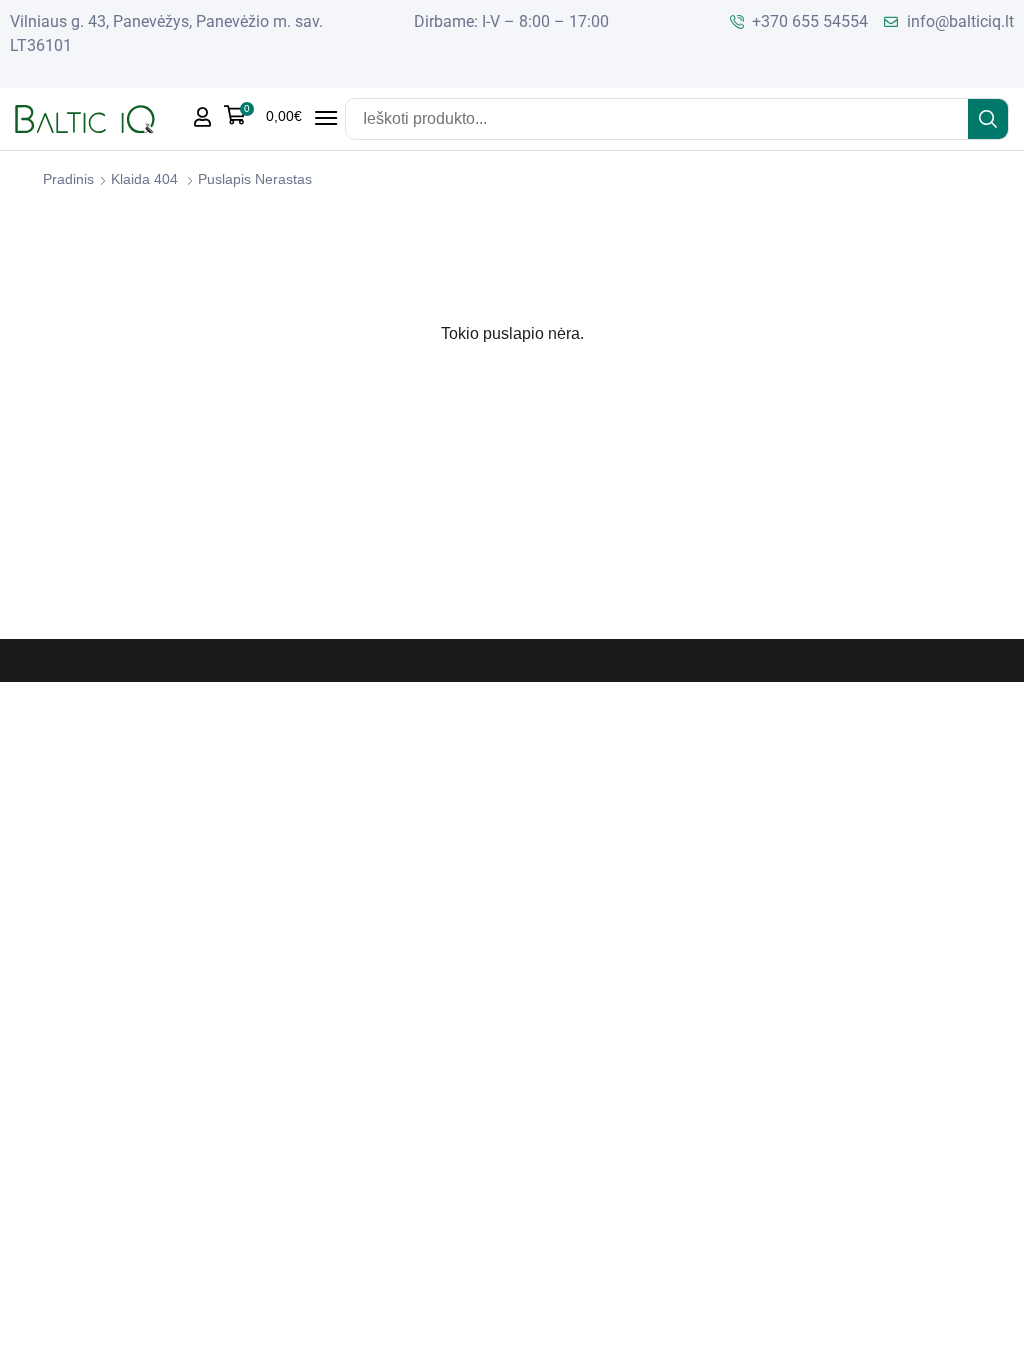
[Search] (988, 119)
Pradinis (68, 179)
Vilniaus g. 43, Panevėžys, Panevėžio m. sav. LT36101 (166, 33)
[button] (263, 115)
